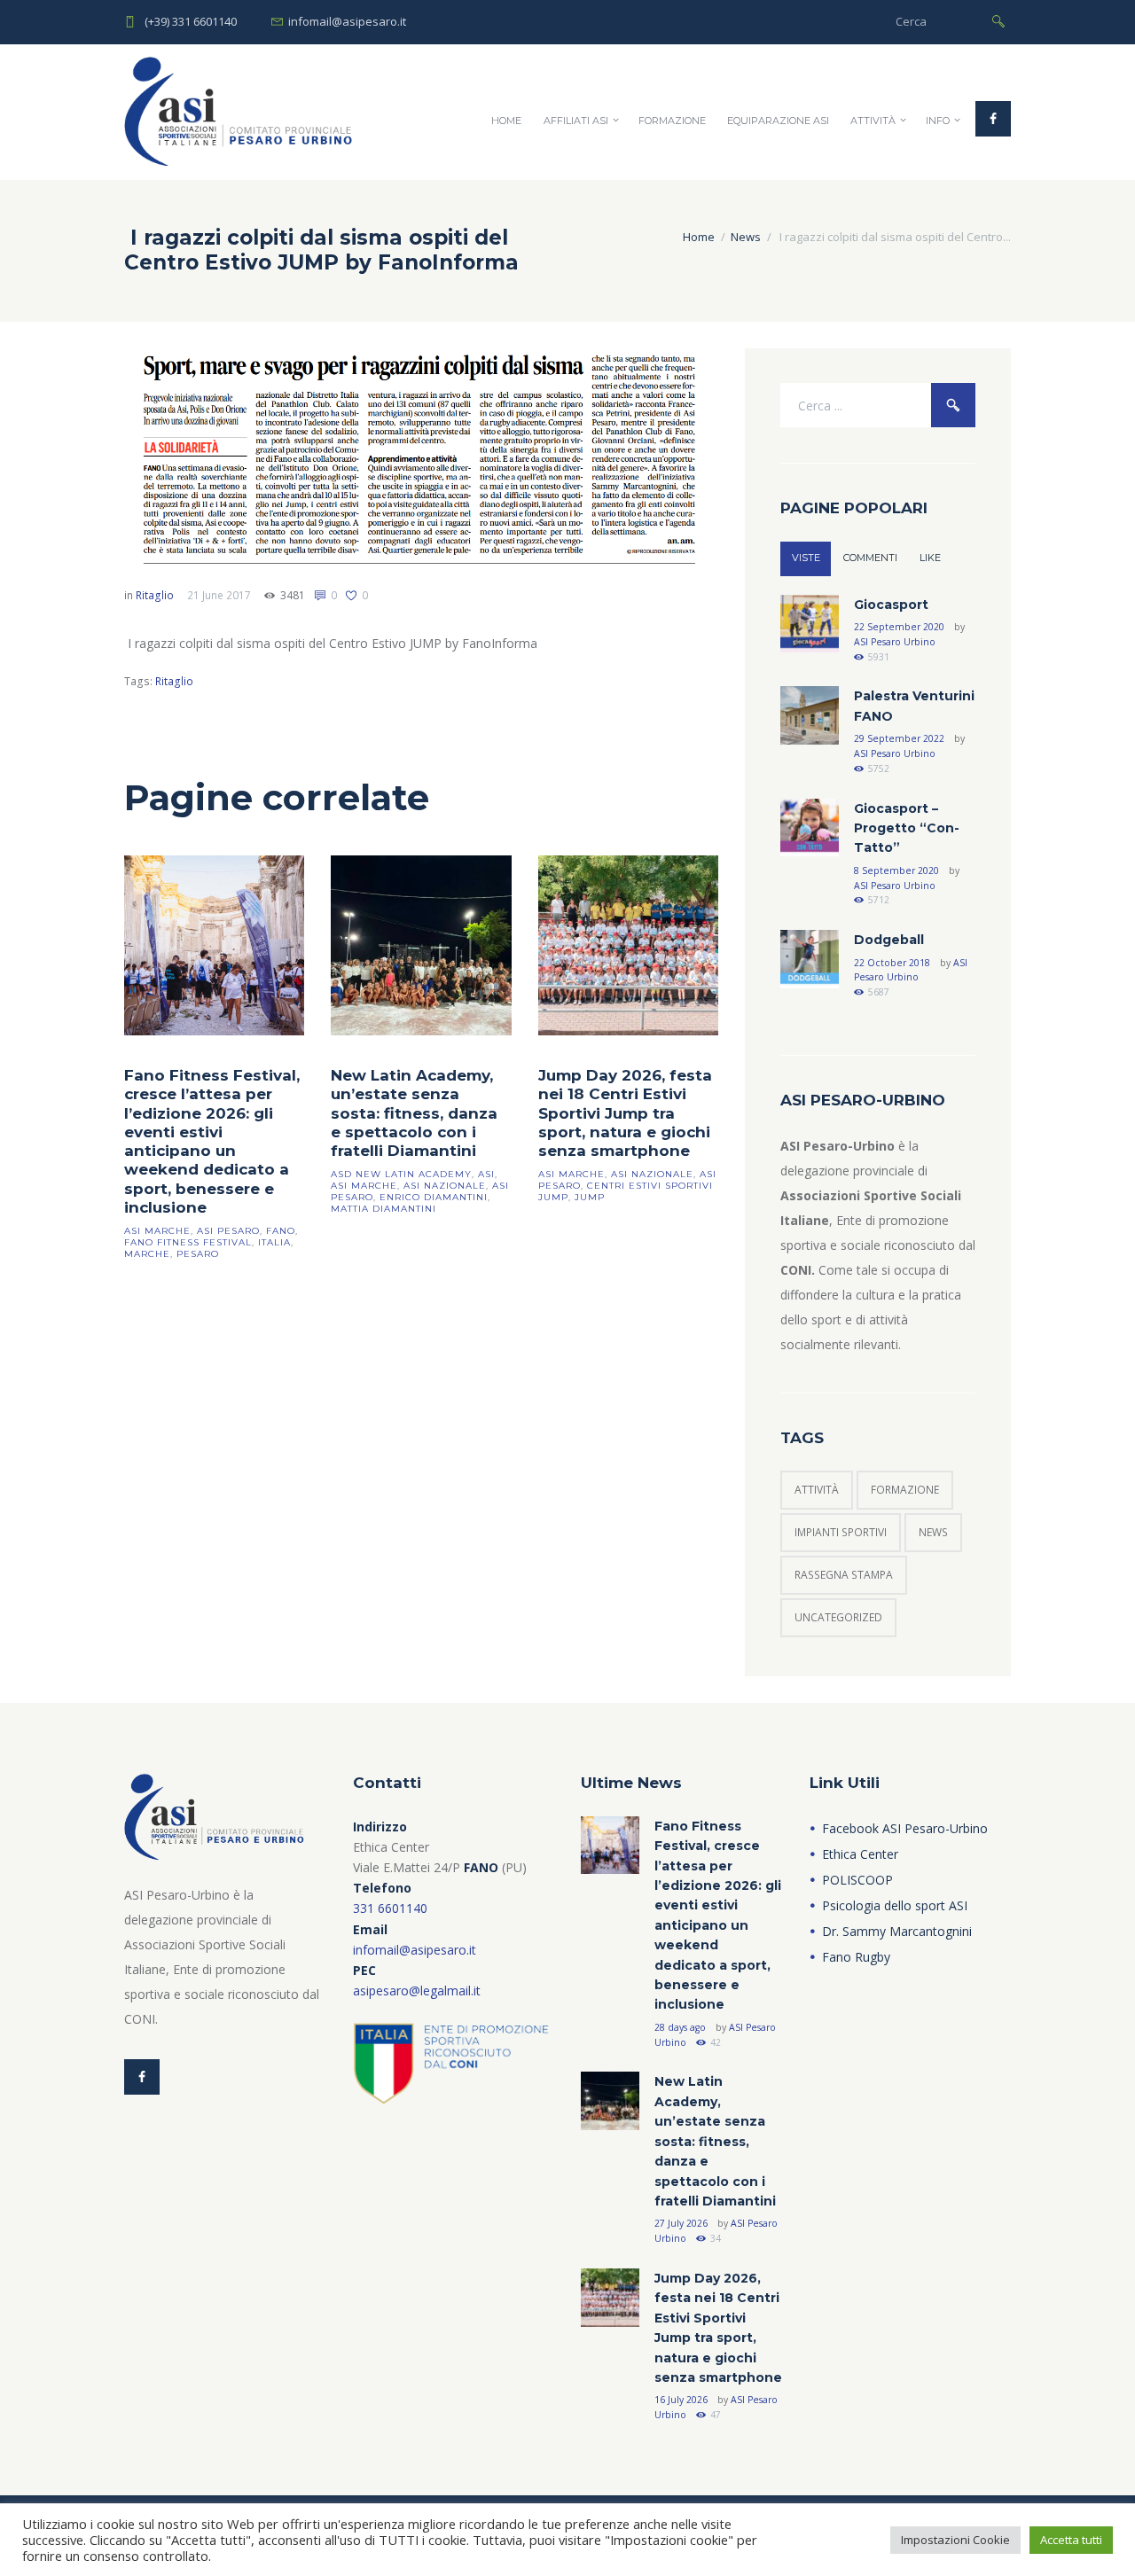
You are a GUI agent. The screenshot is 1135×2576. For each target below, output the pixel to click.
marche (147, 1254)
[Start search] (998, 20)
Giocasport (891, 605)
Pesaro (198, 1254)
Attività (873, 121)
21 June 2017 (219, 595)
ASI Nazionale (445, 1186)
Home (506, 121)
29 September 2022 (899, 738)
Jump (590, 1197)
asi (486, 1174)
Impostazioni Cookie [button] (955, 2540)
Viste (806, 558)
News (746, 237)
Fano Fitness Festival (188, 1242)
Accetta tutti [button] (1071, 2540)
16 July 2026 (681, 2400)
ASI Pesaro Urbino (895, 642)
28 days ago (680, 2027)
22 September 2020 (899, 627)
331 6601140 (390, 1908)
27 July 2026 (681, 2223)
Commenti (870, 558)
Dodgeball (889, 940)
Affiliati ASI (576, 121)
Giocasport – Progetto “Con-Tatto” (907, 828)
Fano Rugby (856, 1957)
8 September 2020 (896, 870)
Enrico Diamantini (434, 1197)
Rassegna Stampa (844, 1575)
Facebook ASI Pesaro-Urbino (905, 1828)
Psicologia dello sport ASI (895, 1905)
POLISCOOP (857, 1880)
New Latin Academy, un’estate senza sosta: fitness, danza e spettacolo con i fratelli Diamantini (414, 1113)
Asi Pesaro (228, 1231)
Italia (274, 1242)
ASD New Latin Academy (401, 1174)
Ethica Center (860, 1854)
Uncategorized (838, 1617)
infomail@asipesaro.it (415, 1950)
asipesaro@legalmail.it (417, 1991)
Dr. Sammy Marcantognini (897, 1931)
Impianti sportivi (841, 1532)
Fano (281, 1231)
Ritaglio (155, 595)
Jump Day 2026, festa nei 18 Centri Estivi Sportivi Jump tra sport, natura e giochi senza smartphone (625, 1113)
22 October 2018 (892, 963)
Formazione (672, 121)
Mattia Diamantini (384, 1209)
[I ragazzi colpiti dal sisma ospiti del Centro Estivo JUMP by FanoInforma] (421, 457)
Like (930, 558)
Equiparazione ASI (778, 121)
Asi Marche (157, 1231)
